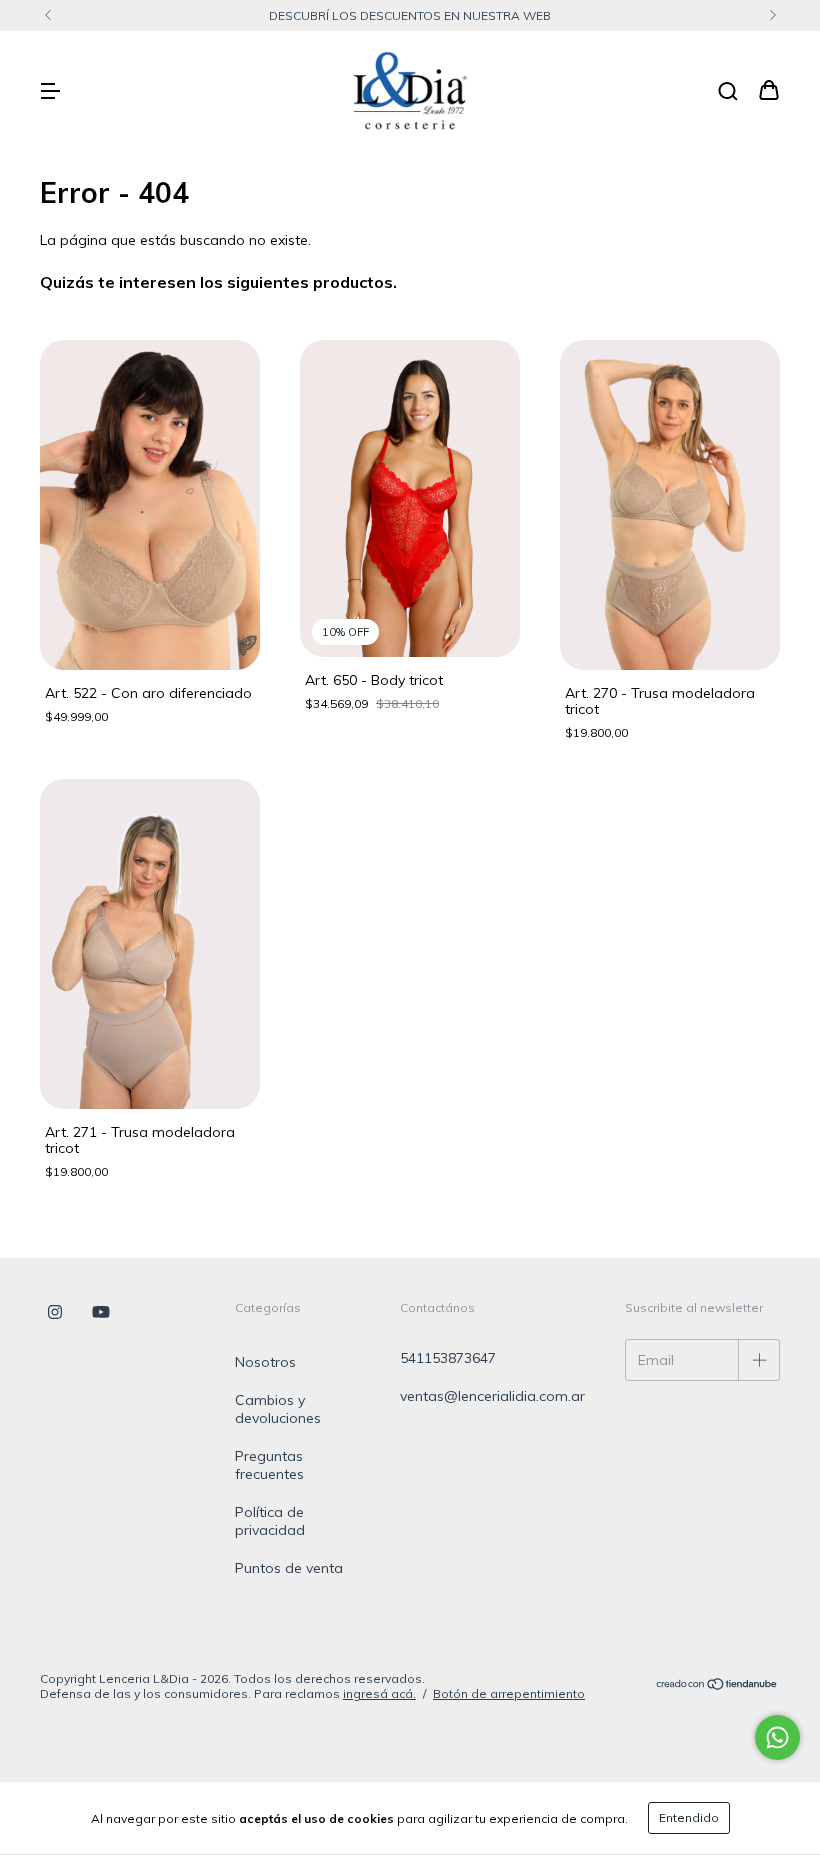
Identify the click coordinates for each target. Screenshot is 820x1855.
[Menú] (50, 92)
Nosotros (265, 1362)
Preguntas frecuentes (269, 1465)
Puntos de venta (289, 1568)
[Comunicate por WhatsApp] (777, 1737)
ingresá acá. (379, 1693)
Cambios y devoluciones (278, 1409)
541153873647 (448, 1358)
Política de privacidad (270, 1521)
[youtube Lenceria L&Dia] (101, 1313)
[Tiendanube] (717, 1686)
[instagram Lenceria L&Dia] (55, 1313)
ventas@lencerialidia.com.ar (492, 1396)
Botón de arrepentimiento (509, 1693)
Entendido (689, 1817)
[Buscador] (728, 92)
